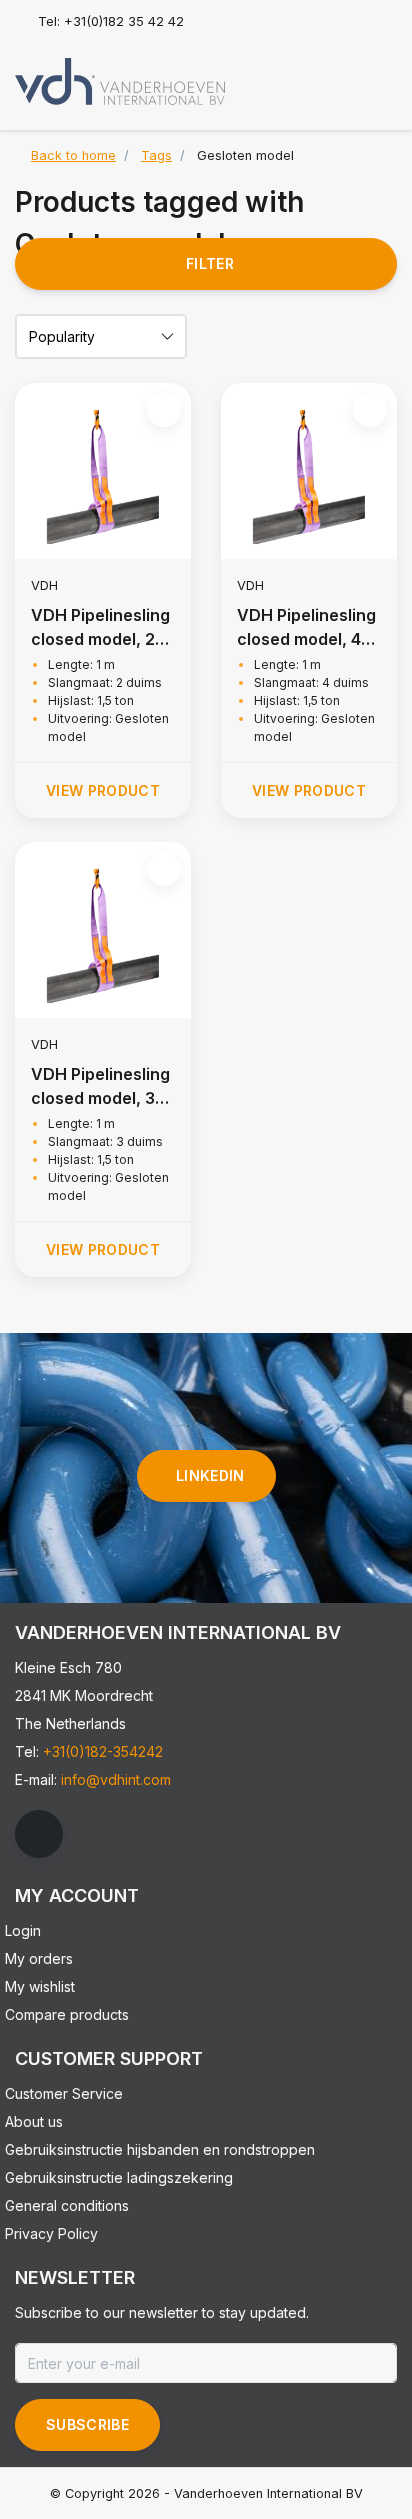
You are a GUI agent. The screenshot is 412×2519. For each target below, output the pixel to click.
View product (103, 790)
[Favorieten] (340, 74)
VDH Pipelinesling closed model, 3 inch (100, 1087)
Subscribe (87, 2424)
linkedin (210, 1475)
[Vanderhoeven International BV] (120, 80)
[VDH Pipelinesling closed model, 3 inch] (103, 930)
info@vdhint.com (116, 1779)
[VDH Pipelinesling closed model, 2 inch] (103, 471)
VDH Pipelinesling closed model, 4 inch (306, 628)
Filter (210, 263)
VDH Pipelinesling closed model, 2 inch (100, 628)
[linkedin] (39, 1834)
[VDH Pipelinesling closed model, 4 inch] (309, 471)
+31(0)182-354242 (103, 1751)
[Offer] (378, 74)
